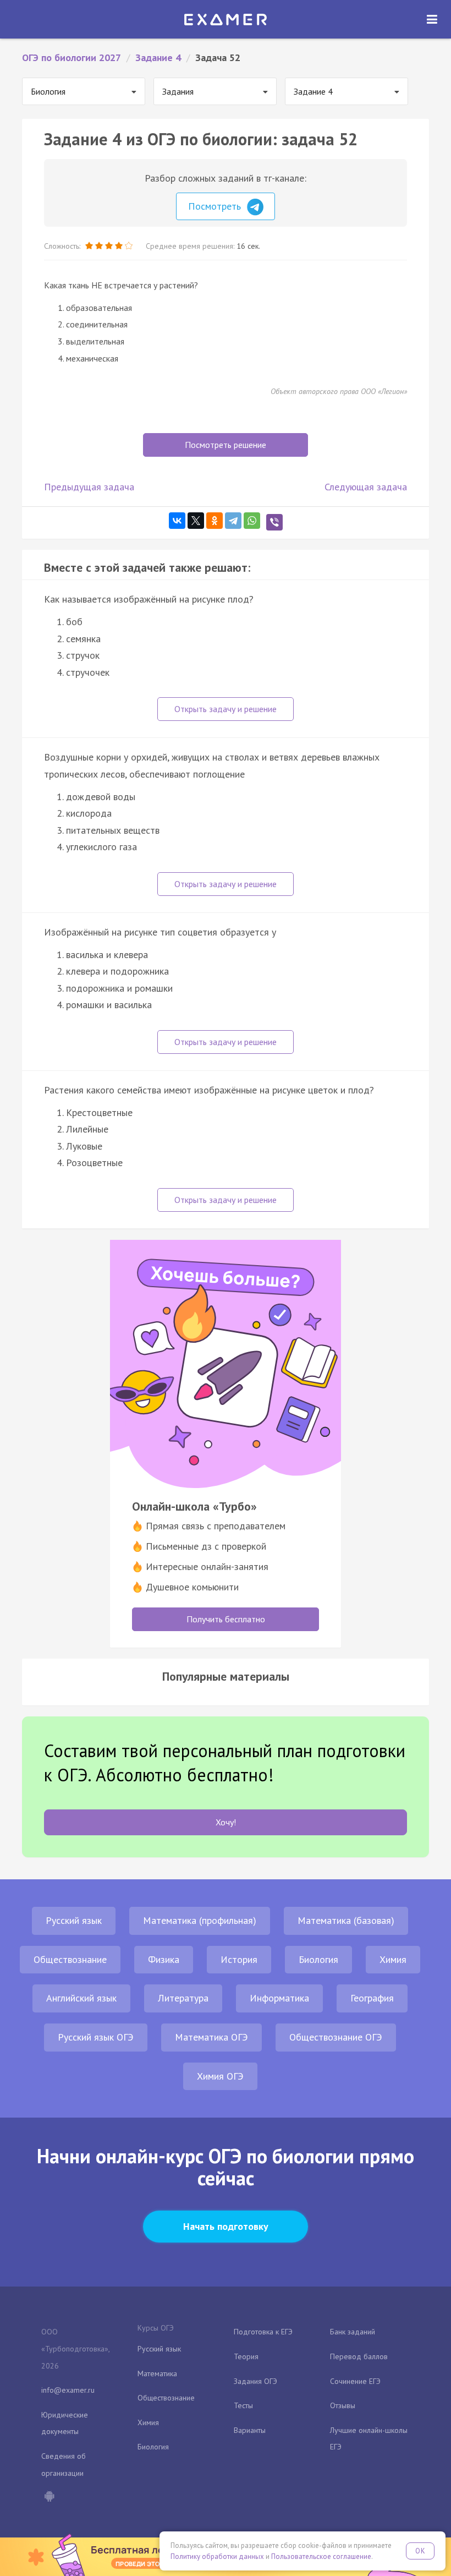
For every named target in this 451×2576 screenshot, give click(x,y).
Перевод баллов (359, 2356)
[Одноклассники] (215, 521)
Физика (164, 1959)
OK (420, 2551)
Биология (318, 1959)
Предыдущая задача (89, 487)
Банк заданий (353, 2332)
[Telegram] (233, 521)
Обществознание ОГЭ (336, 2037)
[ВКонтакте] (177, 521)
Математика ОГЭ (211, 2037)
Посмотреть (216, 206)
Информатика (279, 1998)
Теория (246, 2356)
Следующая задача (366, 487)
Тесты (243, 2405)
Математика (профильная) (200, 1920)
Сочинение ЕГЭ (355, 2381)
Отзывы (343, 2405)
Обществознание (70, 1959)
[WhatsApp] (252, 521)
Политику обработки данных (217, 2556)
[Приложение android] (49, 2497)
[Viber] (274, 522)
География (372, 1998)
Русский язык (74, 1920)
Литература (183, 1998)
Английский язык (81, 1998)
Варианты (250, 2430)
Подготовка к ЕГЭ (263, 2332)
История (239, 1959)
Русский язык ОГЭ (96, 2037)
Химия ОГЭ (220, 2076)
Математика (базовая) (346, 1920)
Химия (393, 1959)
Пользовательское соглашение (321, 2556)
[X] (196, 521)
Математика (157, 2373)
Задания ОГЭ (255, 2381)
